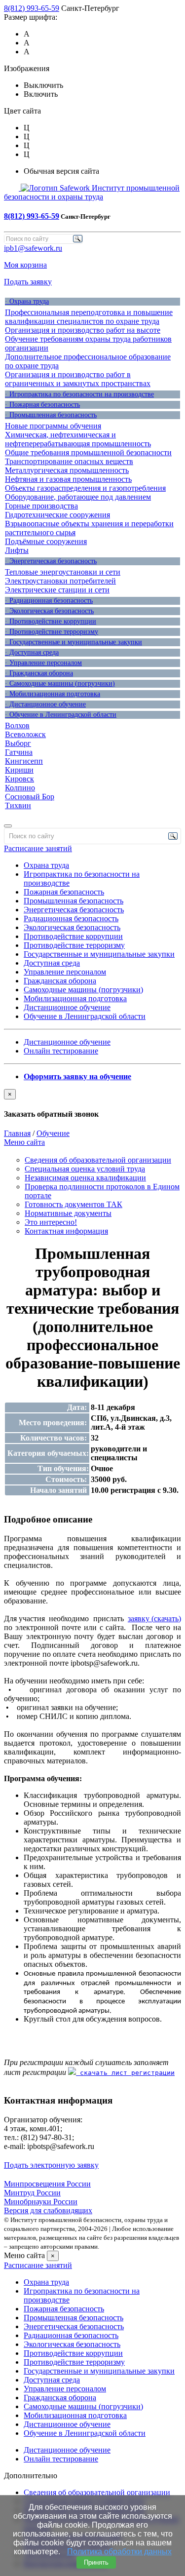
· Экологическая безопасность (49, 611)
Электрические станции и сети (57, 590)
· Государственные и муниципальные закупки (74, 642)
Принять (96, 2562)
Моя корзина (25, 265)
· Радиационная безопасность (49, 601)
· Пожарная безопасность (42, 405)
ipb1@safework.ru (33, 248)
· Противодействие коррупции (51, 621)
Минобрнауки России (41, 2202)
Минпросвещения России (47, 2184)
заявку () (154, 1619)
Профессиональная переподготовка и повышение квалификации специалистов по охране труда (89, 317)
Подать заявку (28, 282)
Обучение (53, 1133)
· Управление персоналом (43, 663)
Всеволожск (25, 734)
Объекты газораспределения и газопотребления (85, 488)
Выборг (18, 743)
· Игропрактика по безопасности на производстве (79, 394)
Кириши (19, 770)
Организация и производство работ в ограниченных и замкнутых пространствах (78, 379)
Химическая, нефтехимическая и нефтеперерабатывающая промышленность (78, 439)
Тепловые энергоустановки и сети (63, 572)
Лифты (17, 550)
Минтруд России (32, 2193)
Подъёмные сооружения (46, 541)
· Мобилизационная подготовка (53, 694)
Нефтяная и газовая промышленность (68, 479)
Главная (17, 1133)
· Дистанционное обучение (45, 704)
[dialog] (92, 1104)
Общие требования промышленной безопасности (88, 452)
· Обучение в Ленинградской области (61, 715)
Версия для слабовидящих (48, 2210)
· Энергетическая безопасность (51, 561)
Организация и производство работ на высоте (83, 330)
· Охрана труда (27, 301)
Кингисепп (24, 761)
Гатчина (19, 752)
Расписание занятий (38, 848)
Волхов (17, 725)
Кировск (19, 779)
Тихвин (18, 805)
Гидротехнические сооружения (57, 515)
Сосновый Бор (30, 797)
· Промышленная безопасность (51, 415)
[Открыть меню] (8, 826)
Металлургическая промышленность (67, 470)
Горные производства (41, 506)
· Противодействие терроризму (52, 632)
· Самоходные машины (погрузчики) (60, 683)
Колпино (20, 788)
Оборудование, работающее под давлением (78, 497)
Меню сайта (24, 1142)
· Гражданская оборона (39, 673)
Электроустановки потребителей (60, 581)
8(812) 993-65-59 (32, 8)
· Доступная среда (32, 652)
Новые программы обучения (53, 426)
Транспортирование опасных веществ (69, 461)
